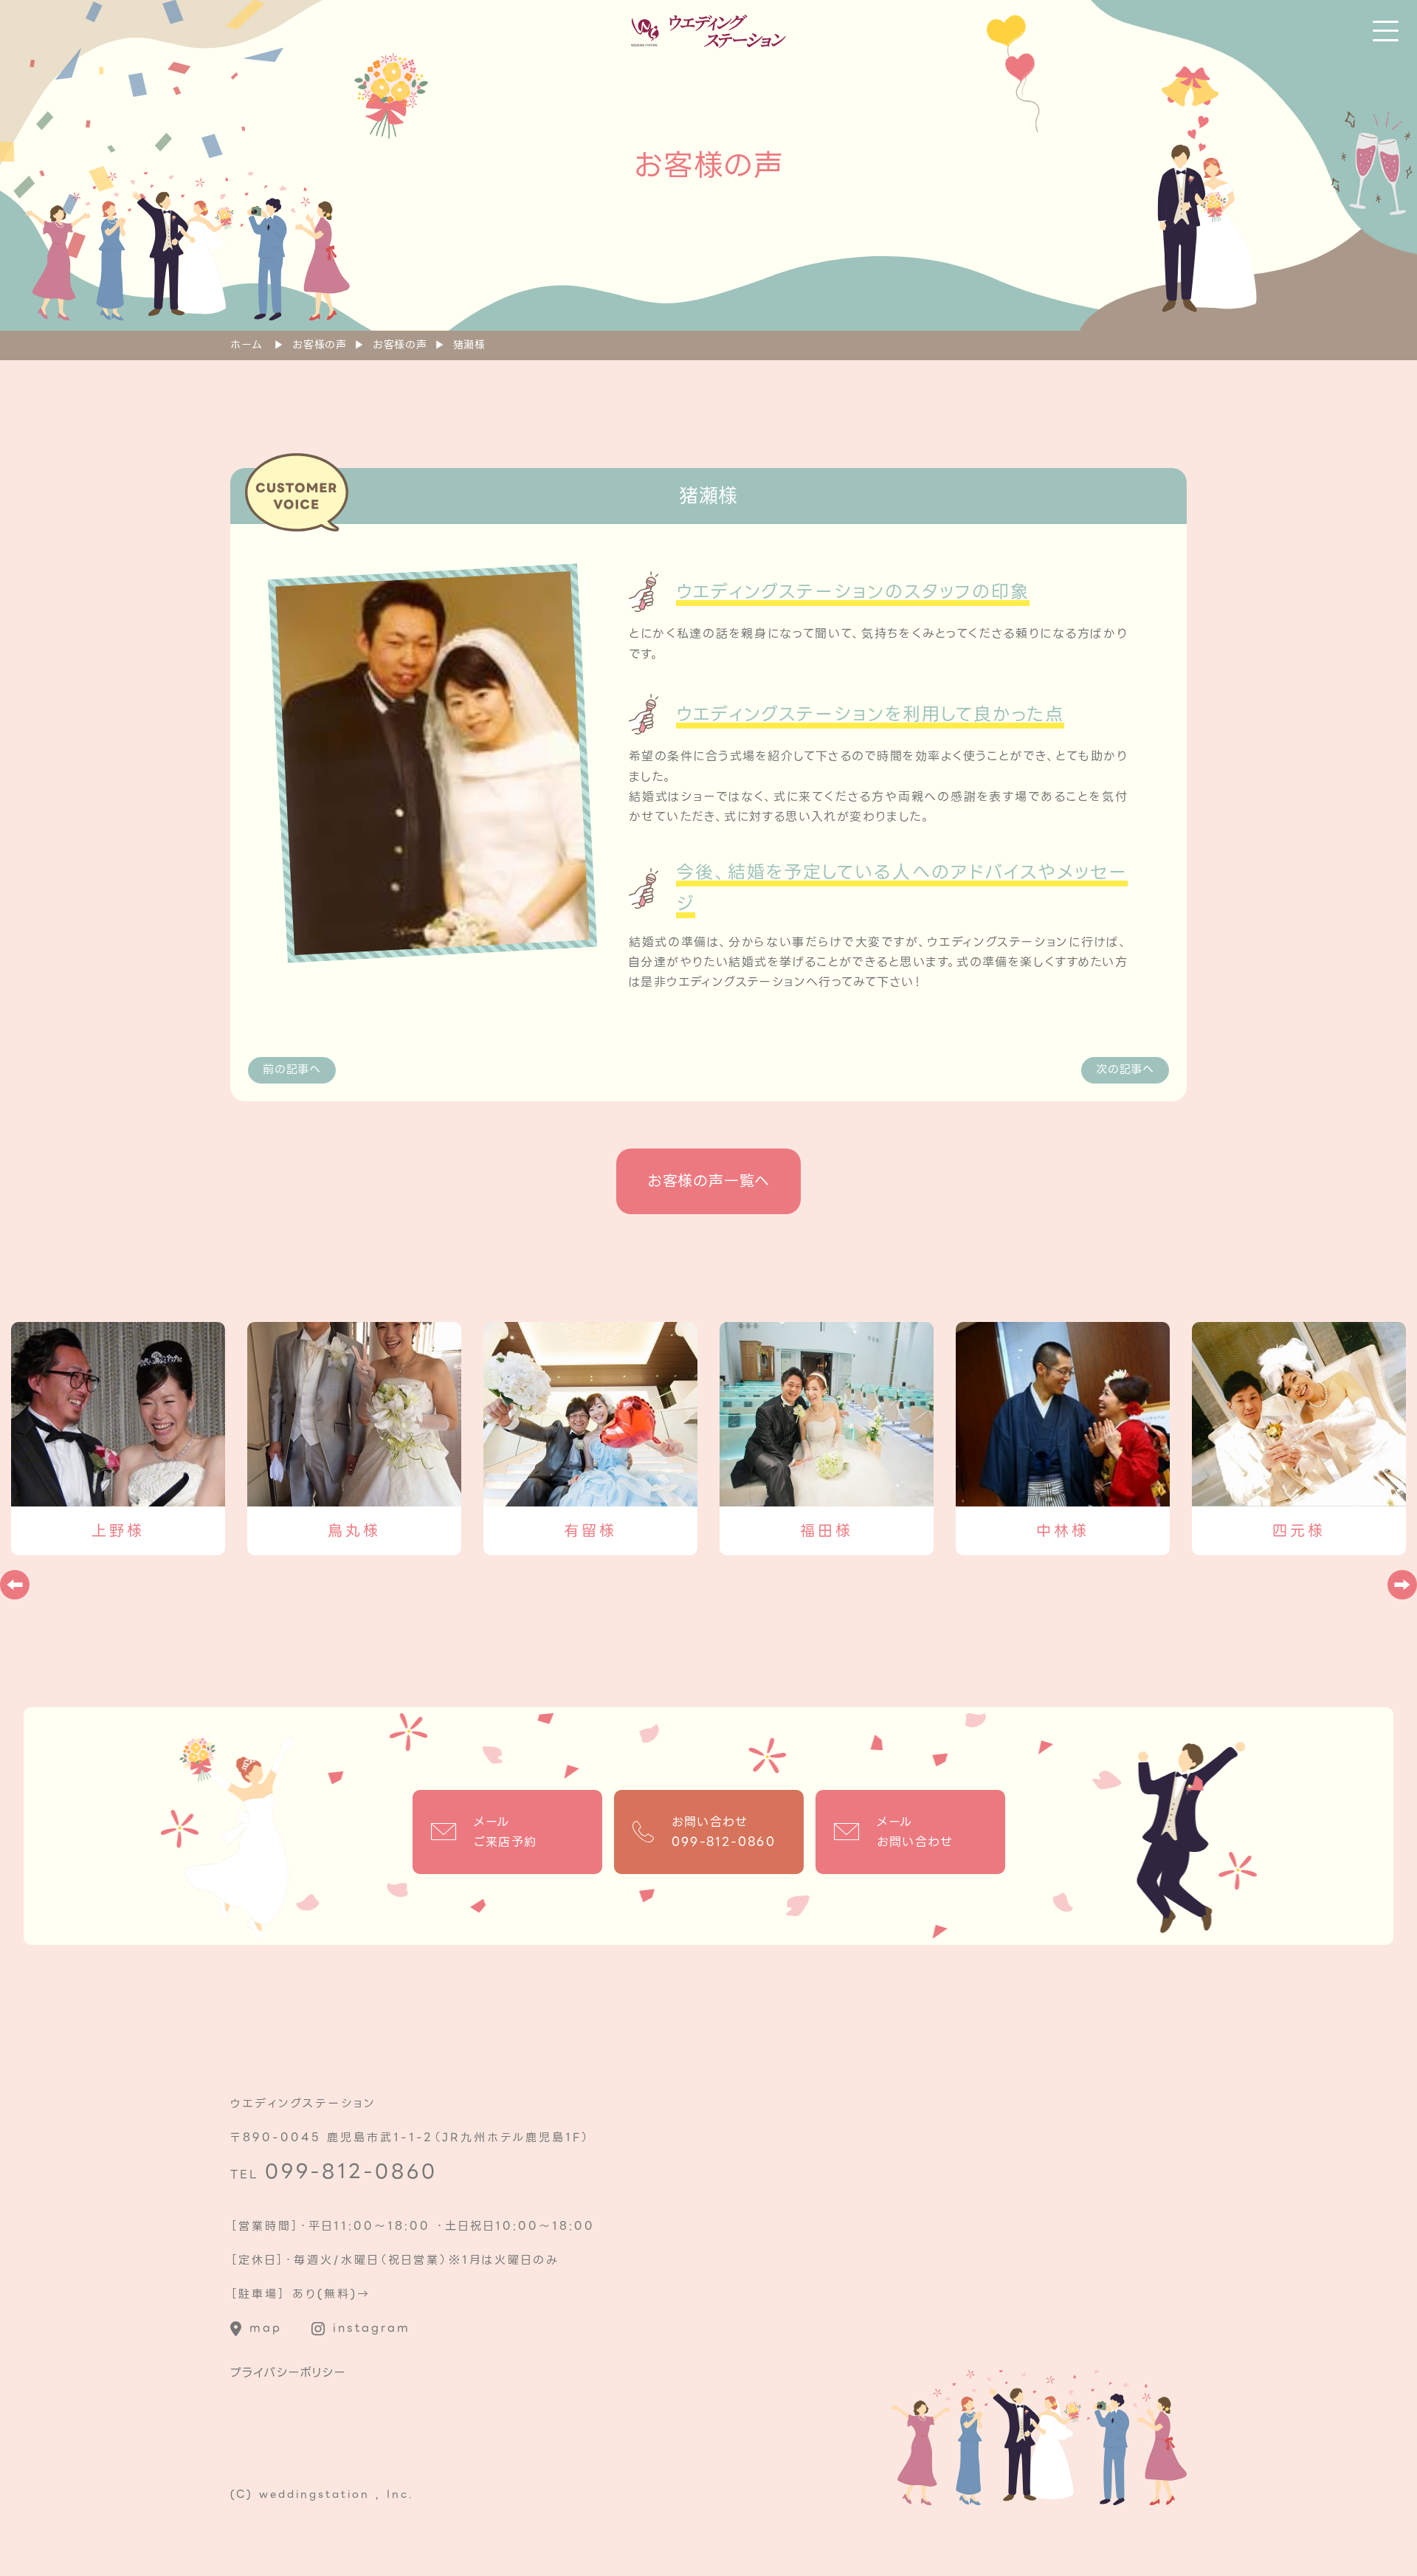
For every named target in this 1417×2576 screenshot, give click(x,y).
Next (1402, 1585)
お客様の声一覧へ (708, 1181)
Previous (15, 1585)
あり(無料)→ (331, 2294)
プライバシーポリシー (288, 2373)
